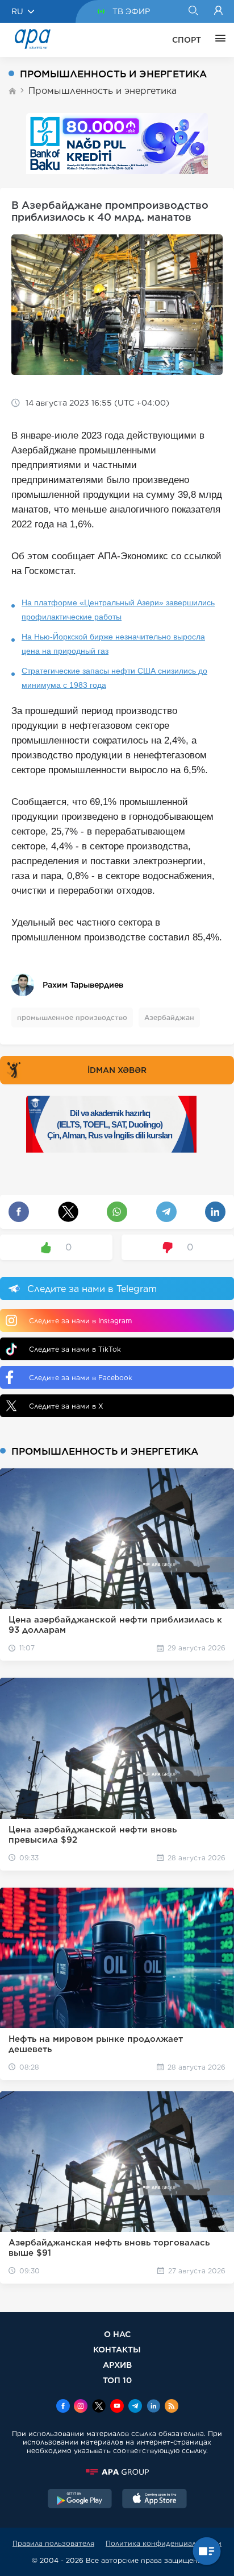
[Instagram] (81, 2407)
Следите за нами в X (66, 1406)
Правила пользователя (53, 2543)
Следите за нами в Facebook (81, 1378)
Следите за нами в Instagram (80, 1321)
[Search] (193, 11)
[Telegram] (135, 2407)
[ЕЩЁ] (218, 40)
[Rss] (172, 2407)
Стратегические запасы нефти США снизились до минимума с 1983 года (114, 678)
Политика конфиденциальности (164, 2543)
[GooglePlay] (80, 2500)
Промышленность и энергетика (103, 91)
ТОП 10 (117, 2380)
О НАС (117, 2334)
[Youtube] (117, 2407)
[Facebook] (63, 2407)
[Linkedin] (153, 2407)
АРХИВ (117, 2365)
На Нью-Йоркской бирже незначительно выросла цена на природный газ (113, 644)
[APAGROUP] (117, 2472)
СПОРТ (187, 40)
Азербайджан (169, 1017)
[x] (99, 2407)
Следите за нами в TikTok (75, 1349)
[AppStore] (154, 2500)
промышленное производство (72, 1017)
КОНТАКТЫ (117, 2349)
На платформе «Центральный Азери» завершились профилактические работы (118, 610)
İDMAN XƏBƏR (117, 1070)
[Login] (218, 11)
